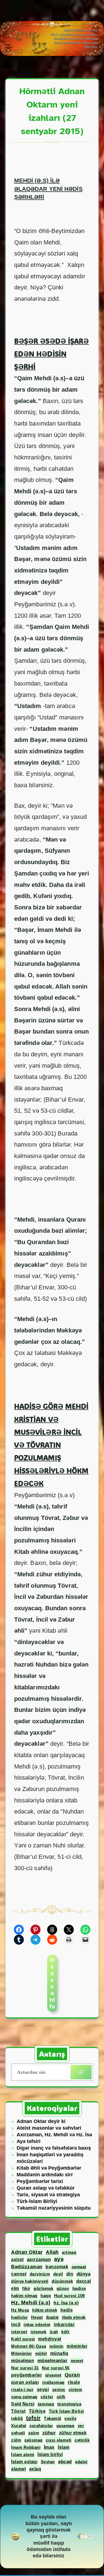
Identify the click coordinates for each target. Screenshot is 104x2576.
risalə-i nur (22, 2389)
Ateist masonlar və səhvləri (49, 2128)
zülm (16, 2440)
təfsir (33, 2418)
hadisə (79, 2288)
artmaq (69, 2252)
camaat (79, 2267)
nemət (77, 2361)
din (70, 2274)
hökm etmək (45, 2310)
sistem (75, 2389)
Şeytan (48, 2462)
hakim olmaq (24, 2296)
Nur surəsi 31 (25, 2368)
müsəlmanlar (53, 2361)
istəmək (39, 2332)
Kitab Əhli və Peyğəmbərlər (49, 2168)
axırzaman (39, 2259)
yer (81, 2426)
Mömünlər (21, 2353)
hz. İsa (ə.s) (66, 2303)
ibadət (52, 2317)
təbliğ (17, 2418)
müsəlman (23, 2360)
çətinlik (82, 2440)
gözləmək (43, 2288)
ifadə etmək (74, 2317)
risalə (74, 2382)
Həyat (37, 2317)
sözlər (47, 2397)
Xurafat (19, 2426)
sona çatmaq (24, 2397)
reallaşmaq (53, 2382)
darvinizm (40, 2274)
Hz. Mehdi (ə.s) (31, 2303)
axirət (17, 2259)
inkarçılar (64, 2324)
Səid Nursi (23, 2404)
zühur (49, 2433)
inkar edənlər (37, 2324)
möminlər (77, 2346)
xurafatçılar (41, 2426)
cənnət (19, 2274)
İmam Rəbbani (26, 2447)
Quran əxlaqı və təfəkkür (46, 2188)
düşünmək (62, 2281)
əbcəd (65, 2462)
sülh (61, 2397)
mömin (56, 2346)
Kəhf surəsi (23, 2339)
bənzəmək (57, 2267)
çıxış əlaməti (59, 2440)
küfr (65, 2332)
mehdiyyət (50, 2339)
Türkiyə (37, 2411)
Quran (72, 2375)
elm (15, 2288)
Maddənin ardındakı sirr (45, 2175)
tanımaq (46, 2404)
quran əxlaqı (25, 2382)
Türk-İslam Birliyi (37, 2201)
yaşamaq (65, 2426)
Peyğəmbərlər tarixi (40, 2181)
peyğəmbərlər (26, 2375)
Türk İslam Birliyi (66, 2411)
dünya (84, 2274)
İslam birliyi (50, 2454)
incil (16, 2324)
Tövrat (18, 2411)
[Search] (81, 2072)
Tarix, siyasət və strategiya (48, 2195)
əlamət (18, 2469)
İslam (64, 2447)
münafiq (59, 2353)
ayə (59, 2259)
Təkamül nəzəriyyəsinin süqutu (54, 2208)
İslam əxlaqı (24, 2462)
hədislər (19, 2317)
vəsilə (70, 2418)
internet (19, 2332)
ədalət (81, 2462)
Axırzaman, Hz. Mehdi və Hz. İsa (54, 2135)
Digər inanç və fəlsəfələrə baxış (54, 2148)
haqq (46, 2296)
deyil (58, 2274)
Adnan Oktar (27, 2252)
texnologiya (69, 2404)
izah (54, 2332)
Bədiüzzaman (27, 2267)
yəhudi (18, 2433)
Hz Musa (20, 2310)
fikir (26, 2288)
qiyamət (53, 2375)
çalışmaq (34, 2440)
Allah (52, 2252)
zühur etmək (73, 2433)
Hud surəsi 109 (69, 2296)
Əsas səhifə (52, 1983)
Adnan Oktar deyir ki (41, 2121)
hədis (67, 2310)
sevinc (59, 2389)
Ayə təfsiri (29, 2141)
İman (49, 2447)
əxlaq (35, 2469)
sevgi (43, 2389)
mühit (41, 2353)
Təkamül (53, 2418)
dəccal (84, 2281)
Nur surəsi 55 (56, 2368)
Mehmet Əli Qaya (29, 2346)
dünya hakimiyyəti (30, 2281)
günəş (63, 2288)
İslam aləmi (23, 2454)
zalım (34, 2433)
